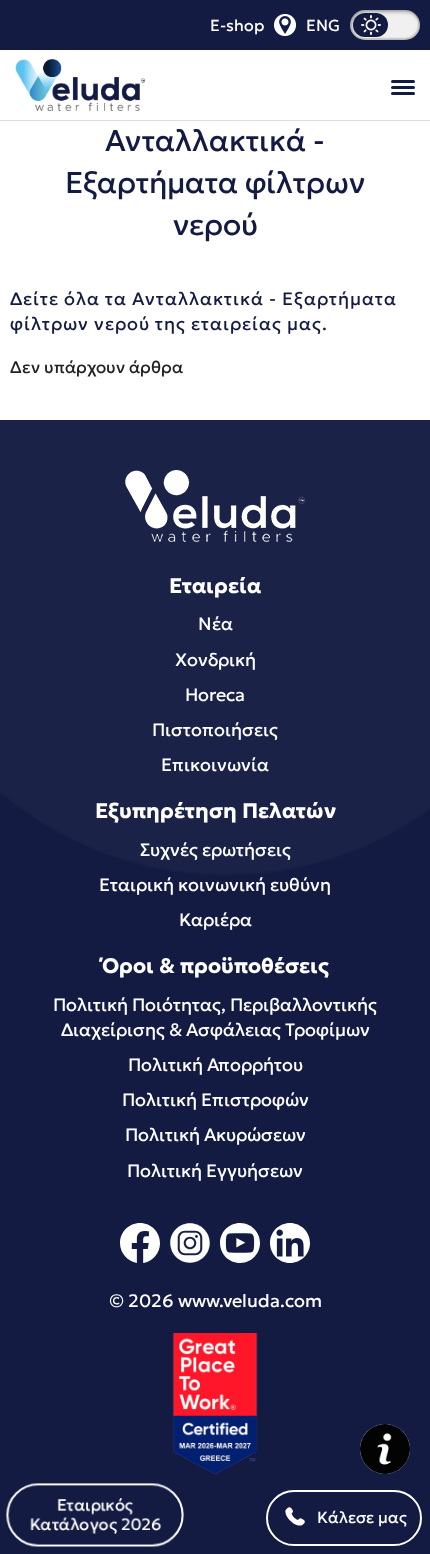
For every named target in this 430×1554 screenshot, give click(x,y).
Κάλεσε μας (362, 1517)
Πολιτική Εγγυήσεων (215, 1170)
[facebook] (140, 1259)
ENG (323, 25)
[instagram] (190, 1259)
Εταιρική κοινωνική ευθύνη (215, 884)
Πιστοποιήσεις (215, 729)
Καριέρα (215, 919)
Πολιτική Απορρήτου (215, 1064)
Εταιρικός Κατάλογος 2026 (95, 1514)
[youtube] (240, 1259)
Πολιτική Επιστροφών (215, 1099)
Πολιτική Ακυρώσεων (215, 1134)
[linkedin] (290, 1259)
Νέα (215, 623)
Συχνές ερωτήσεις (215, 849)
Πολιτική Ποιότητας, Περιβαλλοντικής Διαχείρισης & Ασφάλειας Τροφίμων (215, 1017)
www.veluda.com (250, 1300)
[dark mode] (385, 25)
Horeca (215, 694)
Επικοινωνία (215, 764)
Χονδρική (215, 659)
